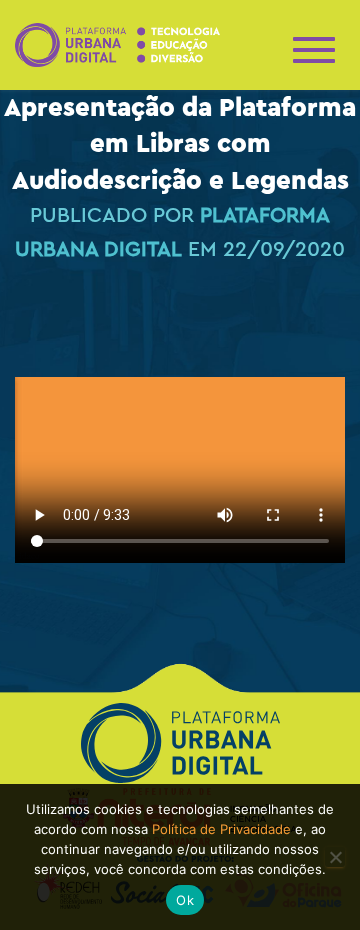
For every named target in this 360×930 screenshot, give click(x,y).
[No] (335, 857)
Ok (185, 900)
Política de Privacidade (221, 829)
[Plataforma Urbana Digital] (125, 45)
